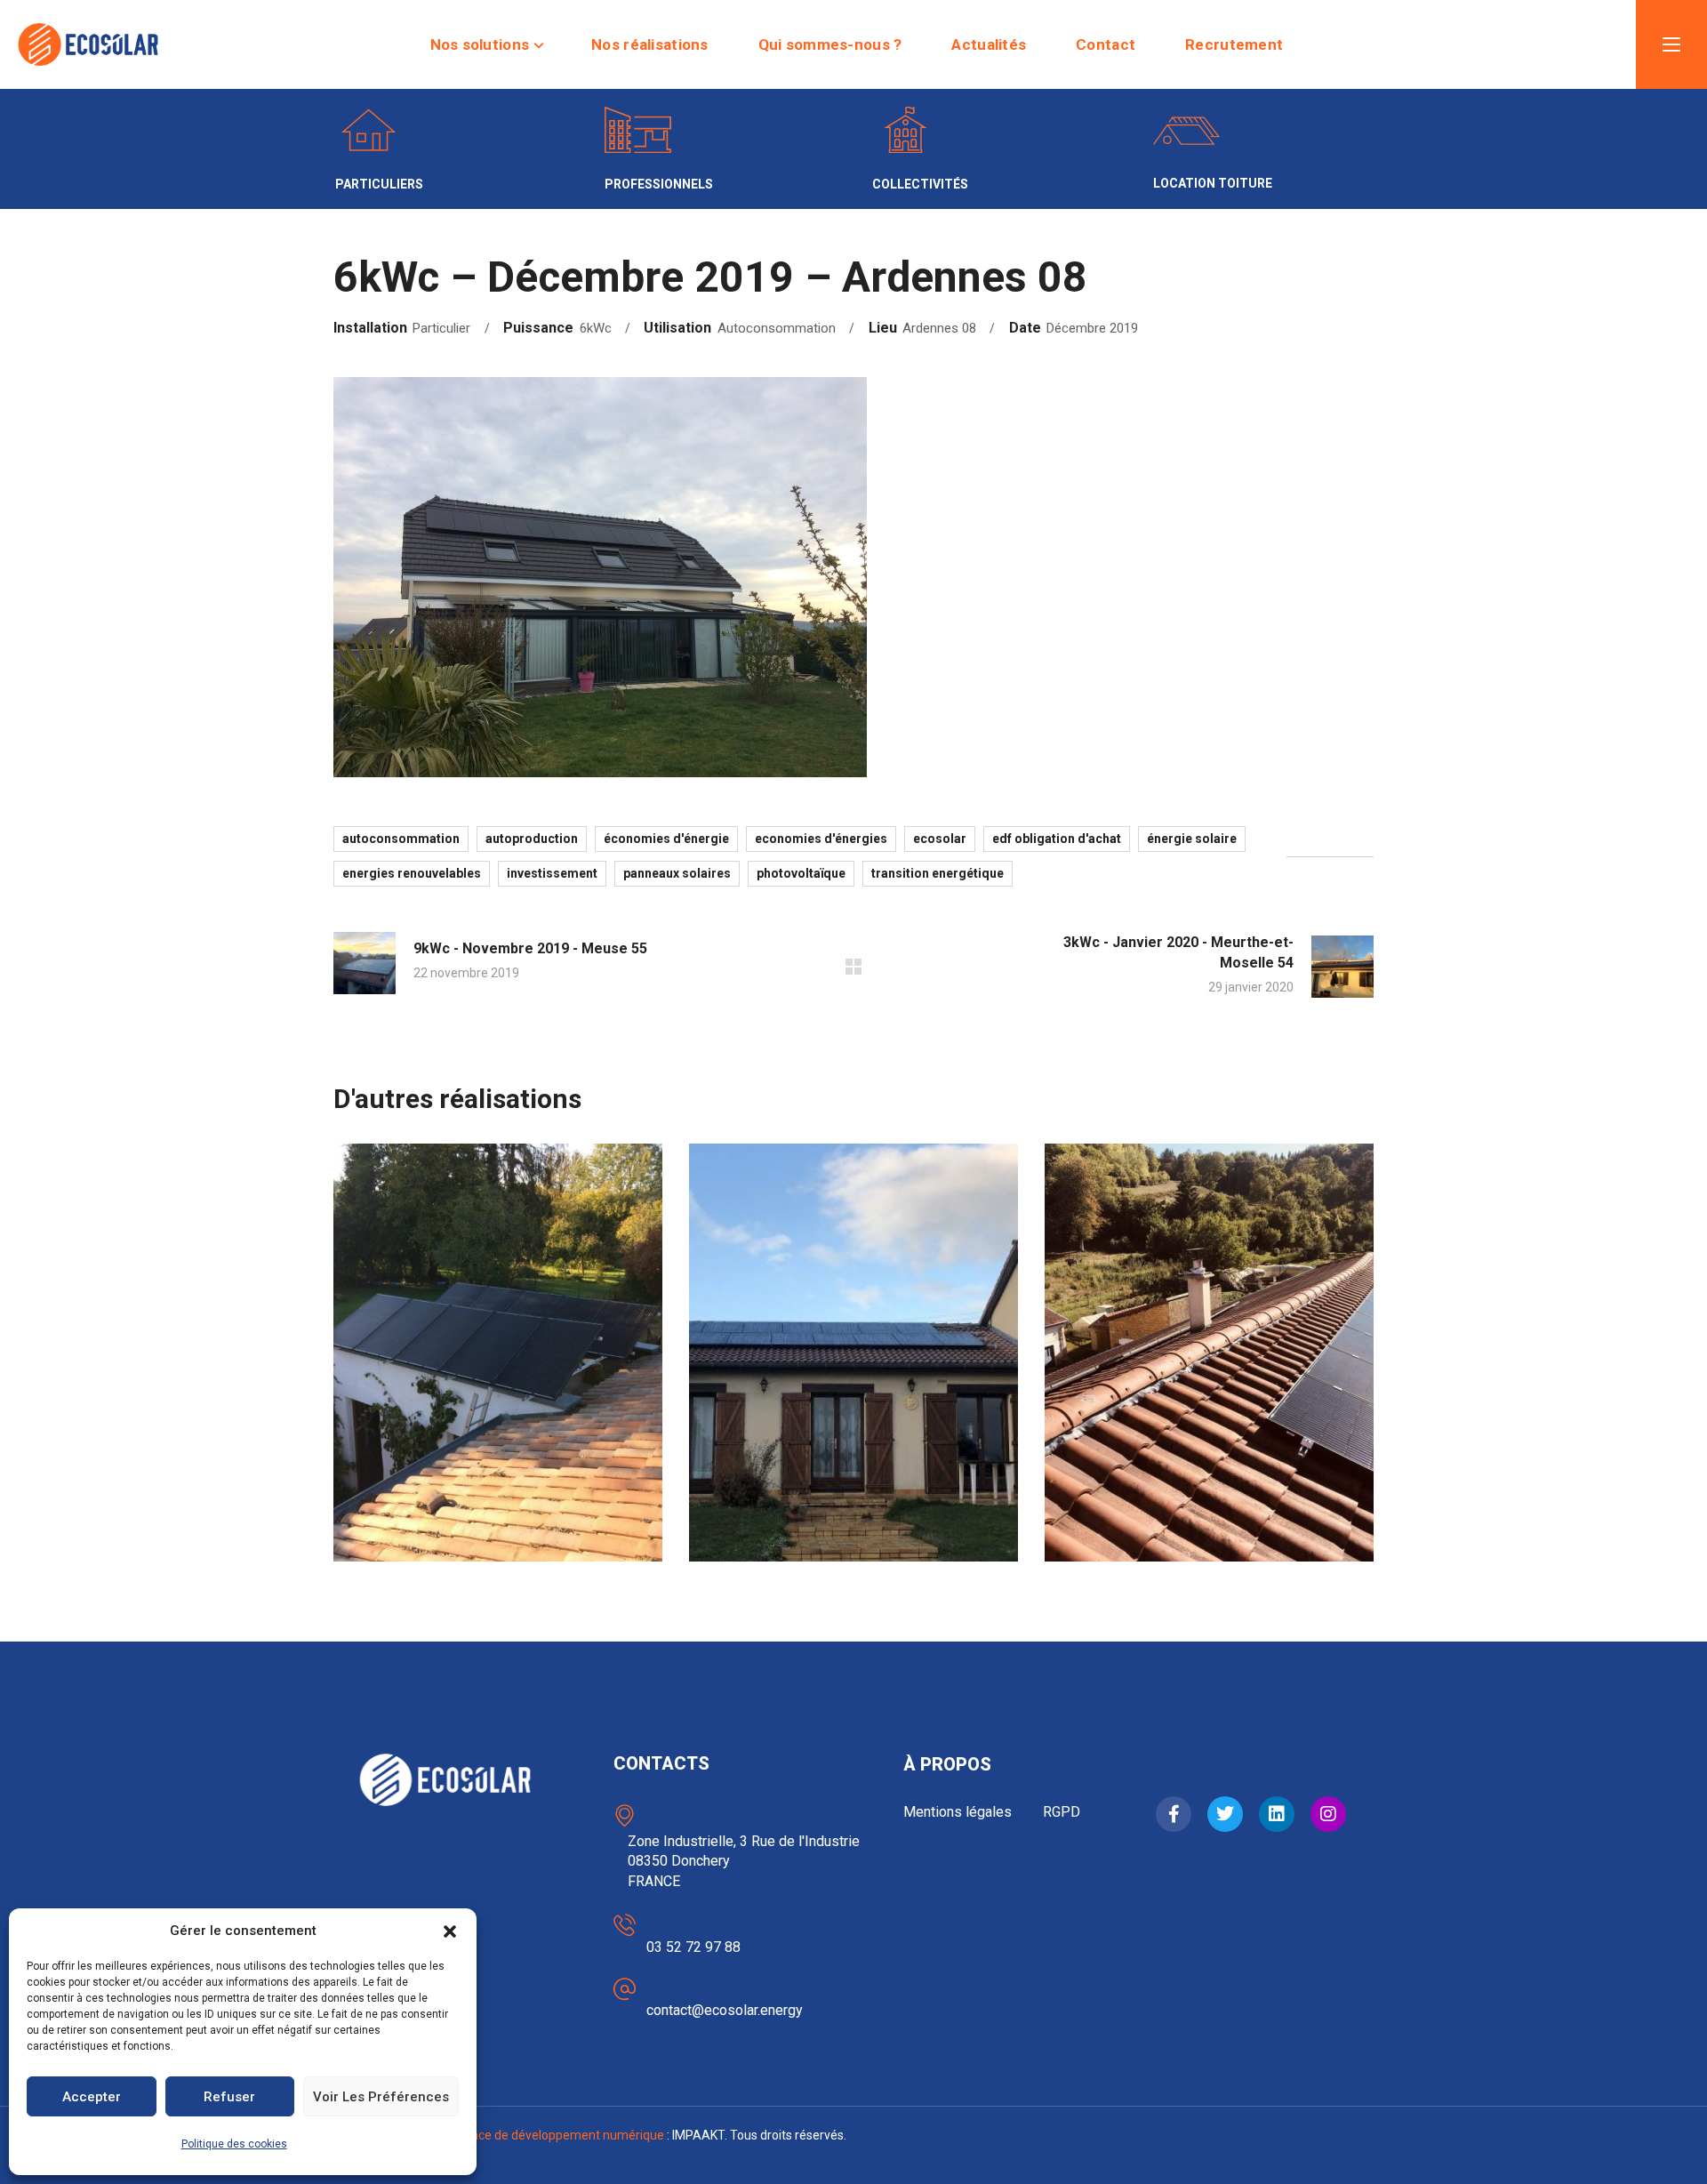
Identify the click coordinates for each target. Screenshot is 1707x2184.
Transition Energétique (938, 873)
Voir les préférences (381, 2097)
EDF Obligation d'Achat (1057, 839)
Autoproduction (532, 839)
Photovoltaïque (801, 873)
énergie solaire (1192, 839)
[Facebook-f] (1174, 1814)
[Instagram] (1328, 1814)
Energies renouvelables (412, 873)
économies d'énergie (666, 839)
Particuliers (421, 1475)
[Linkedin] (1277, 1814)
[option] (498, 1366)
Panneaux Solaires (677, 873)
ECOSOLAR (940, 839)
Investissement (552, 873)
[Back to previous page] (853, 967)
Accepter (92, 2097)
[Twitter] (1225, 1814)
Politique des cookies (234, 2144)
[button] (450, 1931)
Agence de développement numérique (556, 2135)
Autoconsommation (401, 839)
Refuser (229, 2097)
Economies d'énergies (821, 839)
